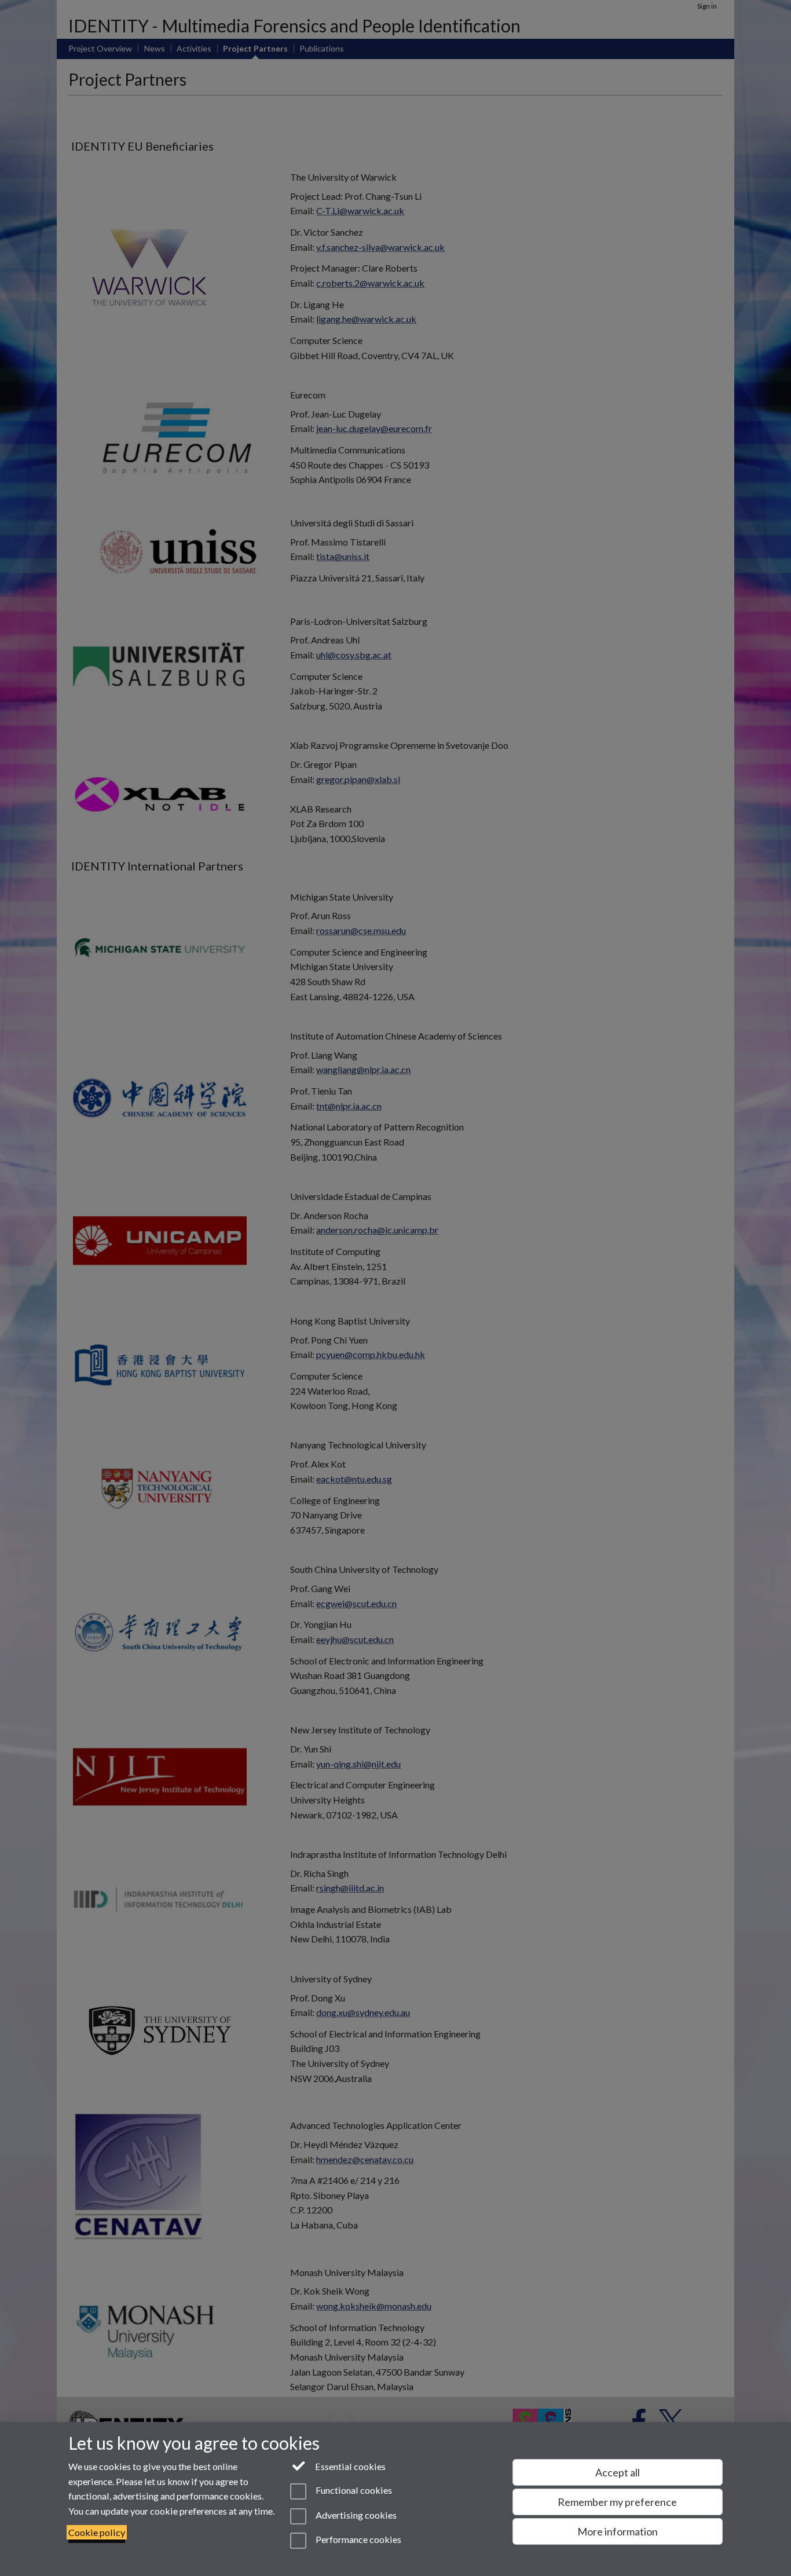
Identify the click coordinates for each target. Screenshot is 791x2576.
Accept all (618, 2472)
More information (618, 2531)
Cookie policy (97, 2532)
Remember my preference (617, 2502)
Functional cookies (353, 2491)
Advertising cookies (355, 2515)
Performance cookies (357, 2539)
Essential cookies (349, 2466)
